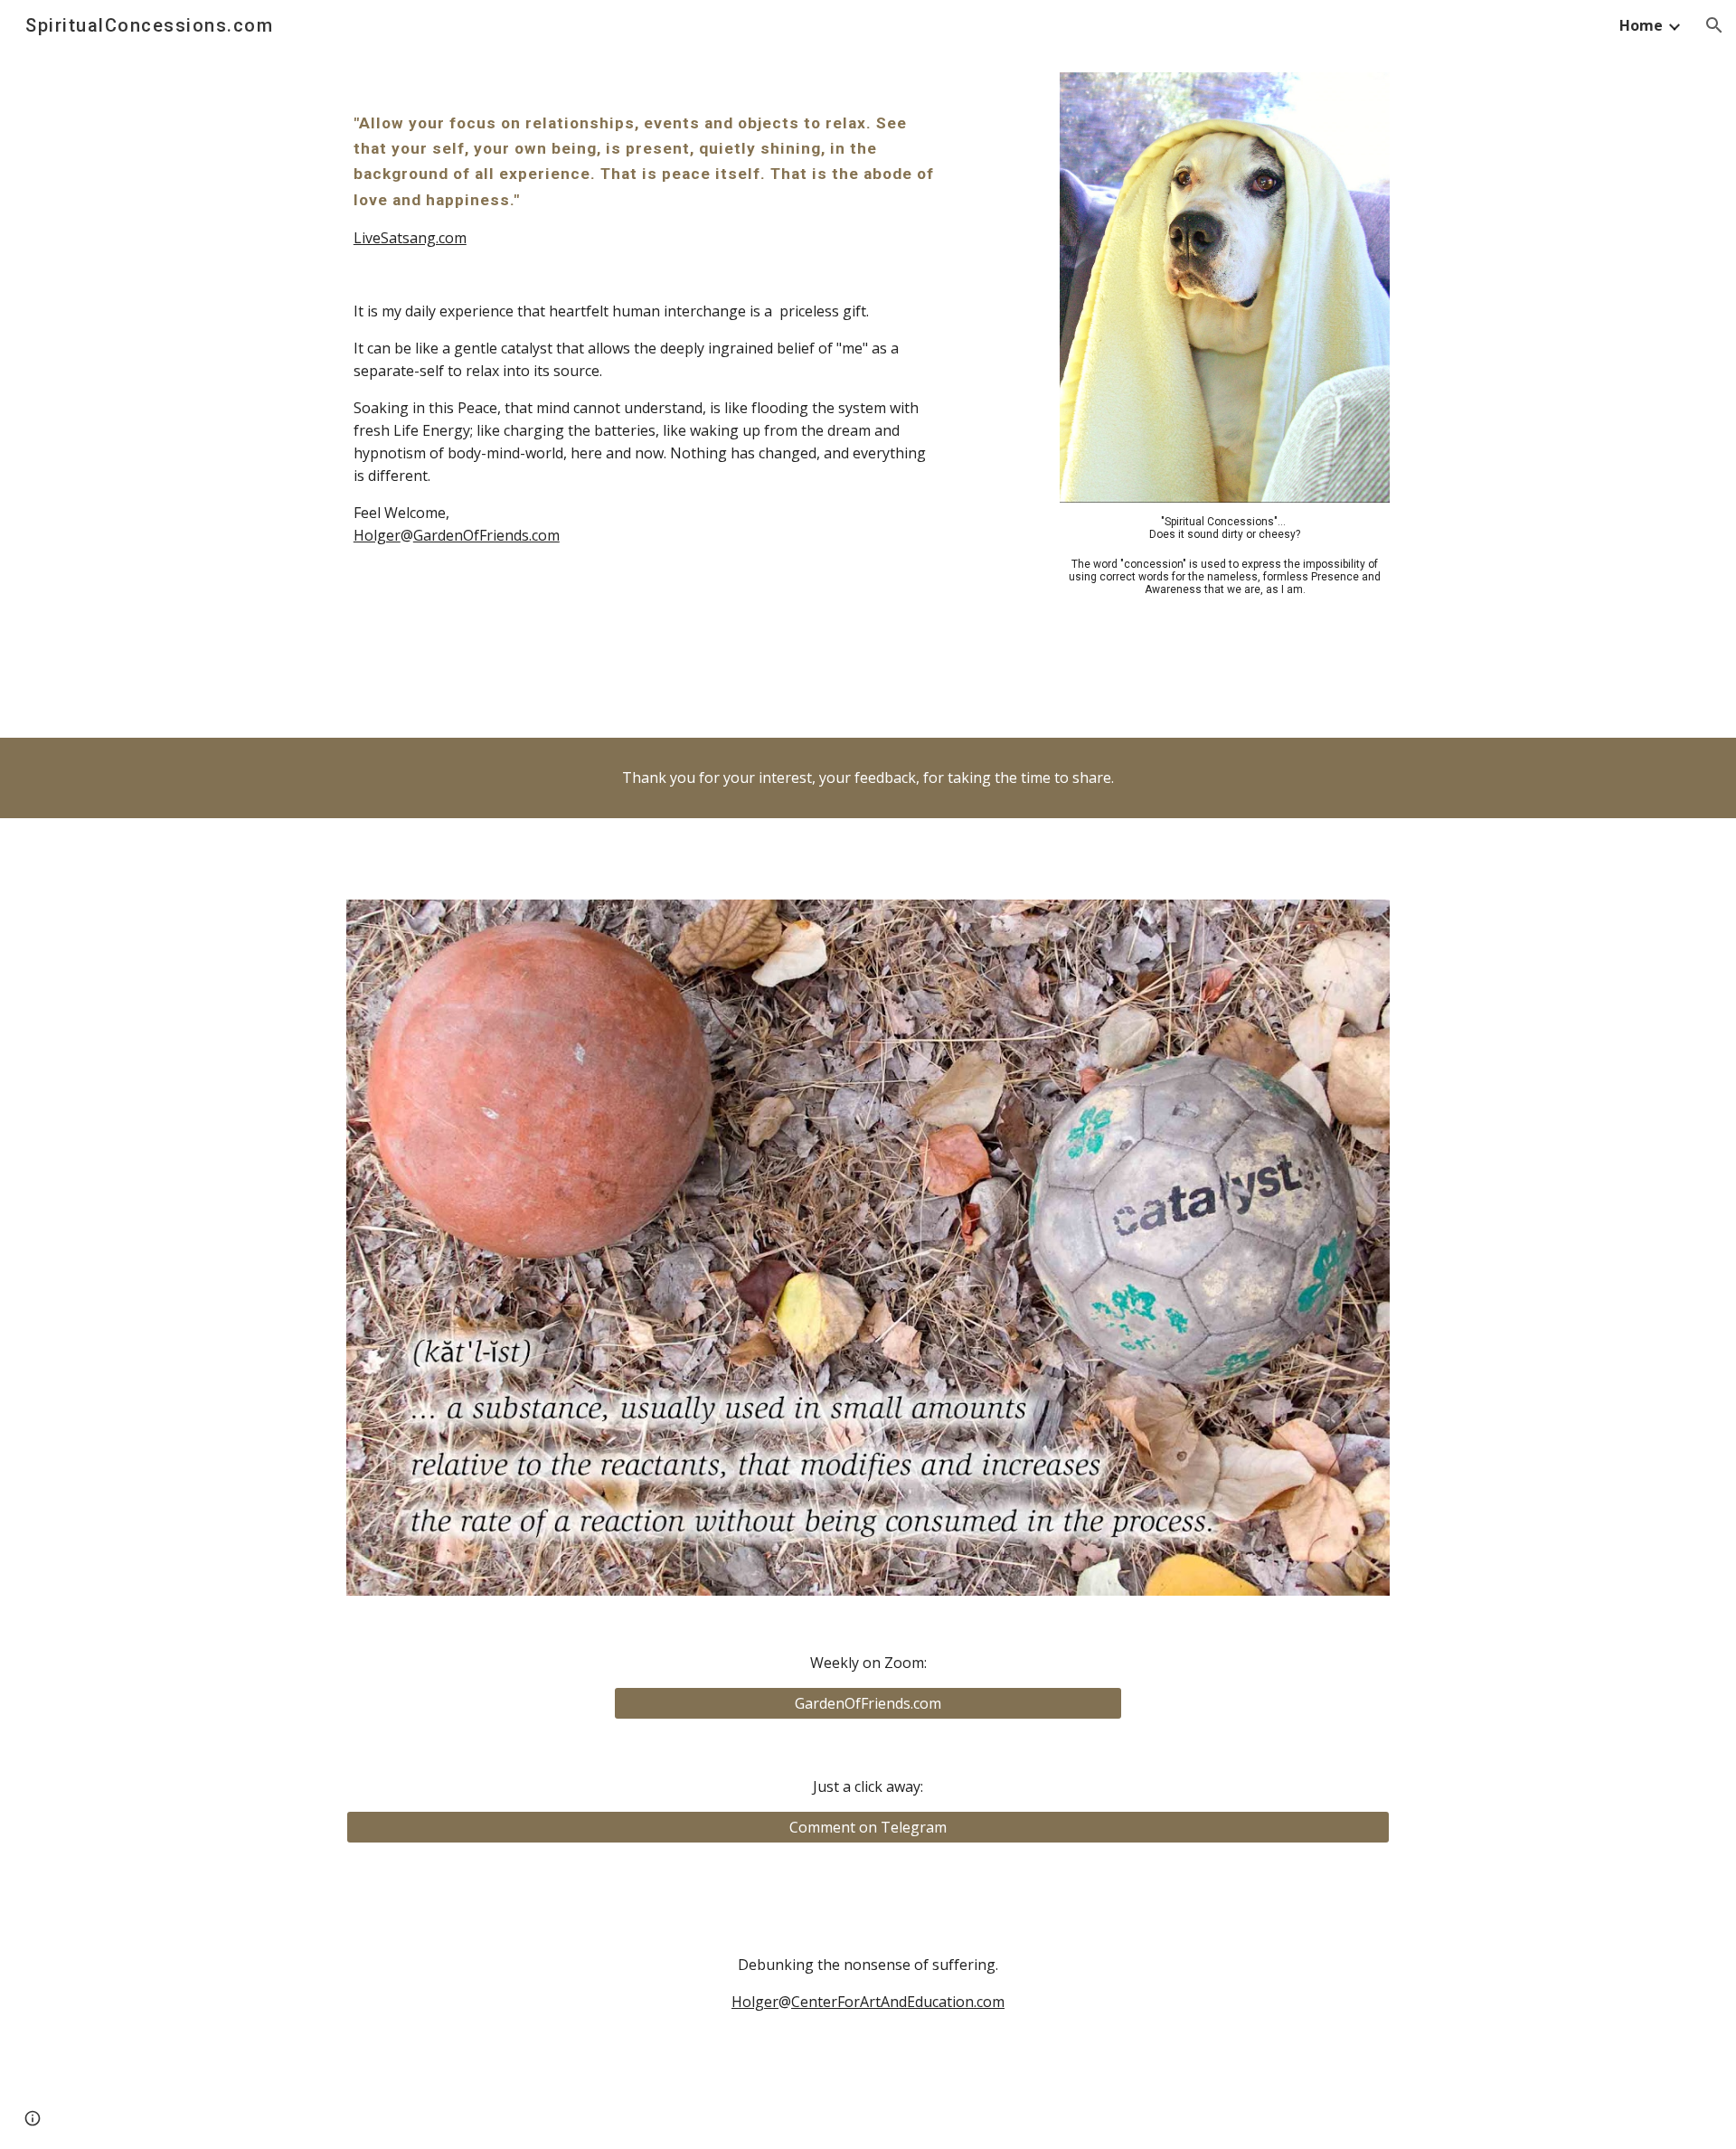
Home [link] (1641, 25)
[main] (645, 180)
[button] (1714, 25)
